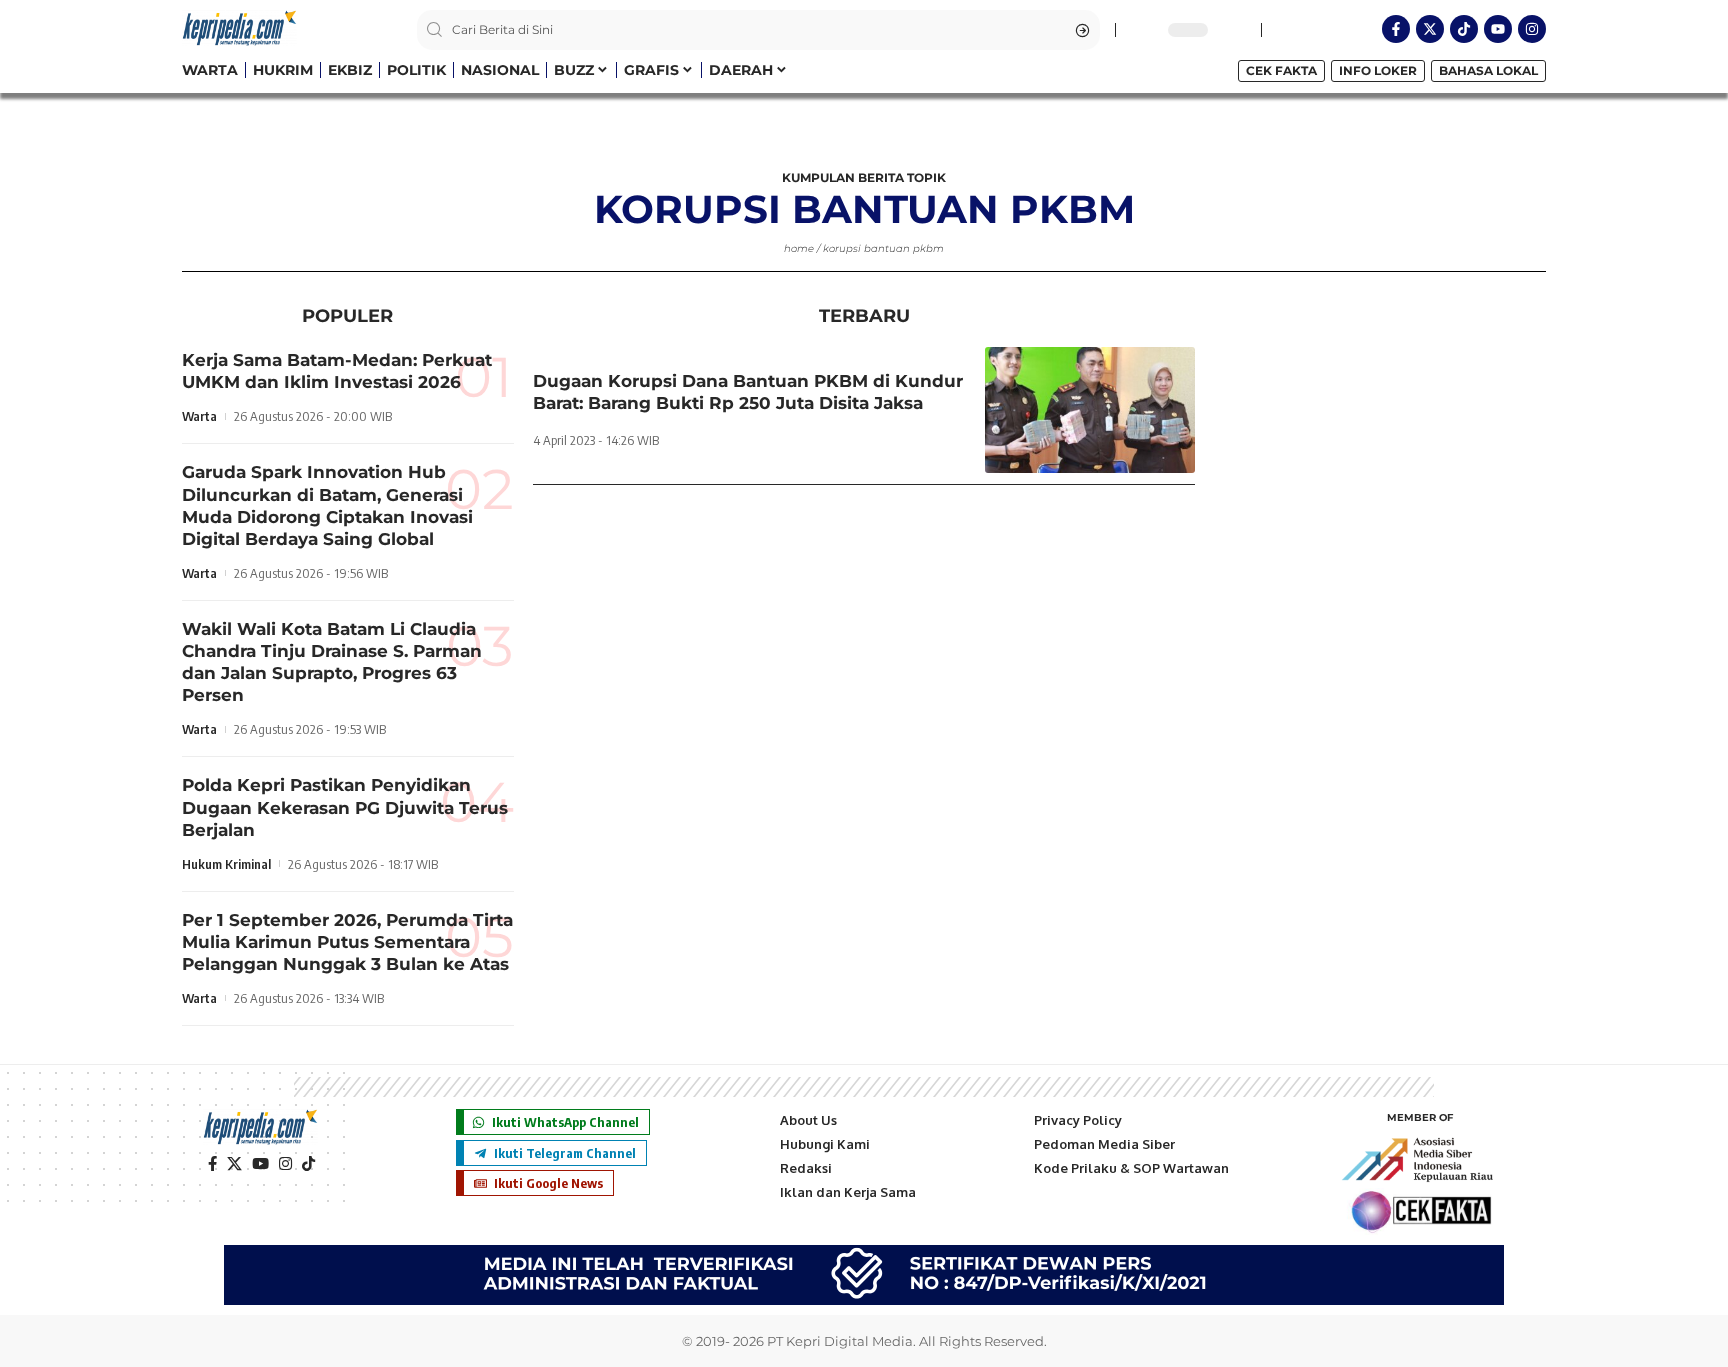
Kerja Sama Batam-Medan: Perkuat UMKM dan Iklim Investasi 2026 (337, 371)
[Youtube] (1498, 29)
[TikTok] (308, 1164)
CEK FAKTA (1281, 70)
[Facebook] (212, 1164)
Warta (199, 416)
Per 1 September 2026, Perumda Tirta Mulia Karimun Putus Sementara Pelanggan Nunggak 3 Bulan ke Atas (347, 942)
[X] (234, 1164)
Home (799, 248)
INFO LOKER (1378, 70)
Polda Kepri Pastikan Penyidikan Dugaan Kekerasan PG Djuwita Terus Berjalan (345, 807)
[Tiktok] (1464, 29)
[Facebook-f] (1396, 29)
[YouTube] (260, 1164)
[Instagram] (1532, 29)
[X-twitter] (1430, 29)
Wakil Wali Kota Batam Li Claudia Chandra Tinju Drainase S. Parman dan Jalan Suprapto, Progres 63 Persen (332, 662)
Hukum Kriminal (226, 864)
